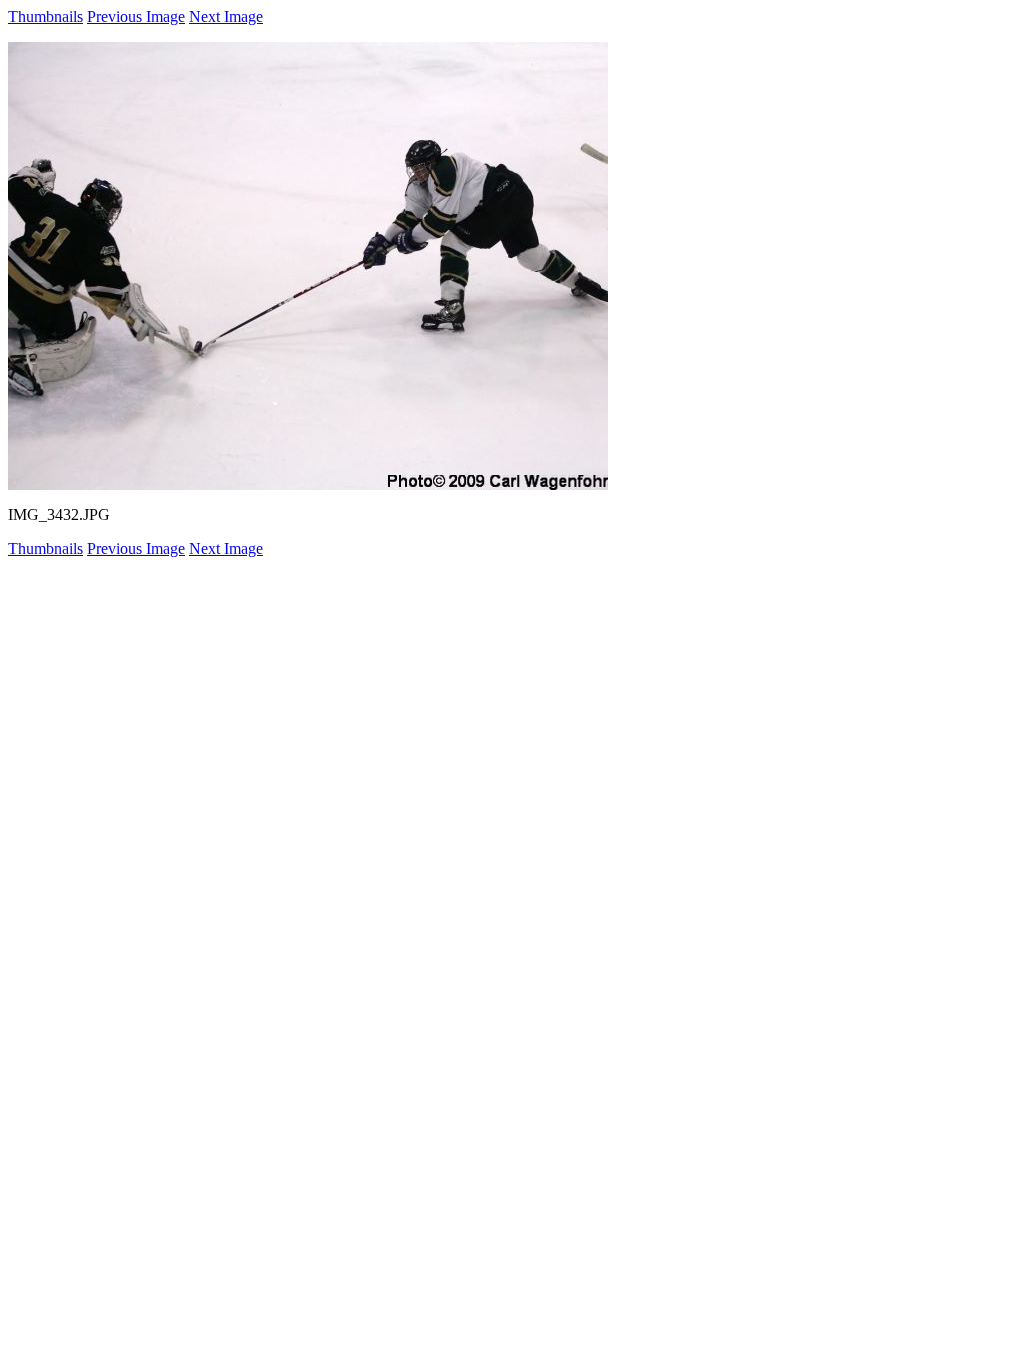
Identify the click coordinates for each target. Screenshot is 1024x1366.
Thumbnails (45, 16)
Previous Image (136, 16)
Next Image (226, 16)
